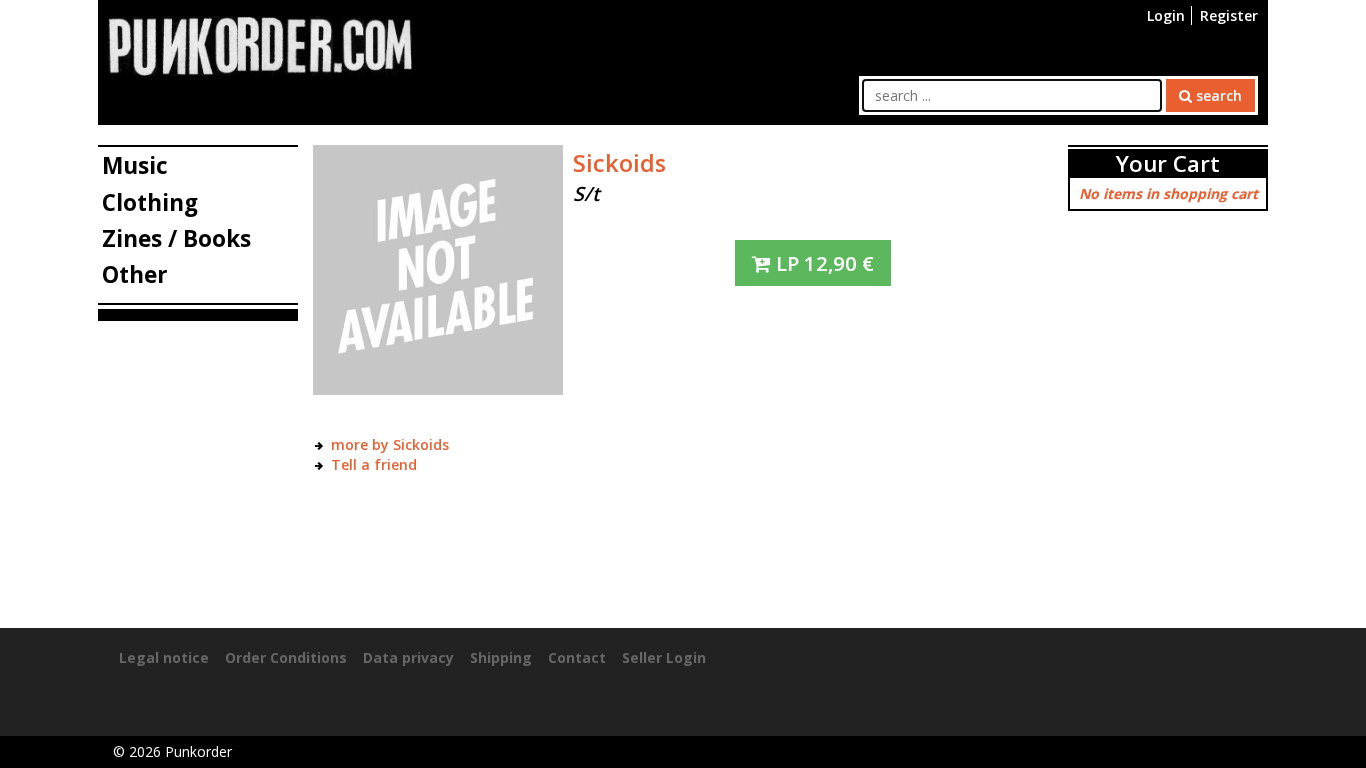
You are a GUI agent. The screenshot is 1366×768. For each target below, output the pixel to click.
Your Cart (1168, 163)
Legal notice (164, 657)
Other (135, 274)
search (1217, 95)
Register (1229, 15)
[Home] (260, 44)
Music (135, 165)
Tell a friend (374, 464)
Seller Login (664, 657)
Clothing (150, 202)
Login (1166, 15)
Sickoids (619, 163)
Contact (577, 657)
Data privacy (408, 657)
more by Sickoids (390, 444)
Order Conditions (286, 657)
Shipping (501, 657)
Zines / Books (176, 238)
